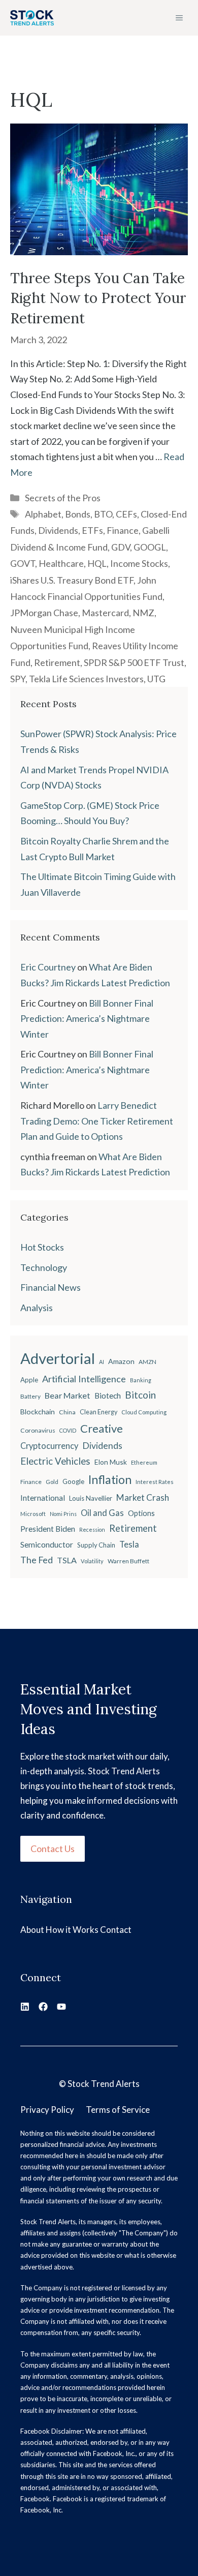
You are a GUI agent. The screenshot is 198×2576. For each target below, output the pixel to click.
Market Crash (143, 1497)
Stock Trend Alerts (104, 2084)
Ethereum (144, 1462)
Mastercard (105, 613)
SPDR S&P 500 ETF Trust (134, 662)
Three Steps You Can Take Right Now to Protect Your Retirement (98, 298)
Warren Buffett (128, 1561)
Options (141, 1513)
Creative (102, 1428)
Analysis (37, 1308)
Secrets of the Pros (63, 498)
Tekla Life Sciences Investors (86, 679)
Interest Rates (155, 1482)
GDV (121, 547)
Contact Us (53, 1848)
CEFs (126, 514)
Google (73, 1481)
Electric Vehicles (55, 1461)
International (43, 1498)
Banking (141, 1380)
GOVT (23, 563)
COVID (68, 1430)
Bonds (78, 514)
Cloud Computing (144, 1412)
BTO (103, 514)
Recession (92, 1529)
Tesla (129, 1544)
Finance (123, 530)
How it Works (72, 1930)
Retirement (57, 662)
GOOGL (150, 547)
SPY (18, 679)
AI (102, 1362)
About (32, 1930)
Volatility (92, 1561)
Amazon (121, 1361)
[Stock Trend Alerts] (32, 18)
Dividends (58, 530)
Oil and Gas (102, 1513)
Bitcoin (140, 1395)
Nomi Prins (63, 1514)
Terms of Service (118, 2110)
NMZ (143, 613)
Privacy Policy (47, 2110)
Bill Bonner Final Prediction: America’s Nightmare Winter (87, 1019)
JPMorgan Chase (44, 613)
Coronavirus (38, 1430)
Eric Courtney (48, 967)
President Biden (48, 1529)
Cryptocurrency (49, 1446)
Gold (52, 1482)
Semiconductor (47, 1544)
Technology (44, 1267)
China (67, 1412)
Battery (30, 1396)
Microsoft (33, 1514)
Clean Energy (98, 1412)
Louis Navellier (91, 1498)
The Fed (37, 1560)
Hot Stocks (42, 1247)
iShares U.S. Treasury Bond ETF (72, 580)
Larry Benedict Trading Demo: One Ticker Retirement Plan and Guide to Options (97, 1121)
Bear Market (68, 1395)
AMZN (147, 1362)
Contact (116, 1930)
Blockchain (38, 1412)
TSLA (67, 1560)
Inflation (110, 1479)
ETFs (92, 530)
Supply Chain (96, 1545)
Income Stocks (139, 563)
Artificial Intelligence (84, 1379)
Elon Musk (111, 1462)
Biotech (108, 1396)
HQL (97, 563)
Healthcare (61, 563)
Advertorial (58, 1358)
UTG (156, 679)
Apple (29, 1380)
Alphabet (43, 514)
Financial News (51, 1287)
